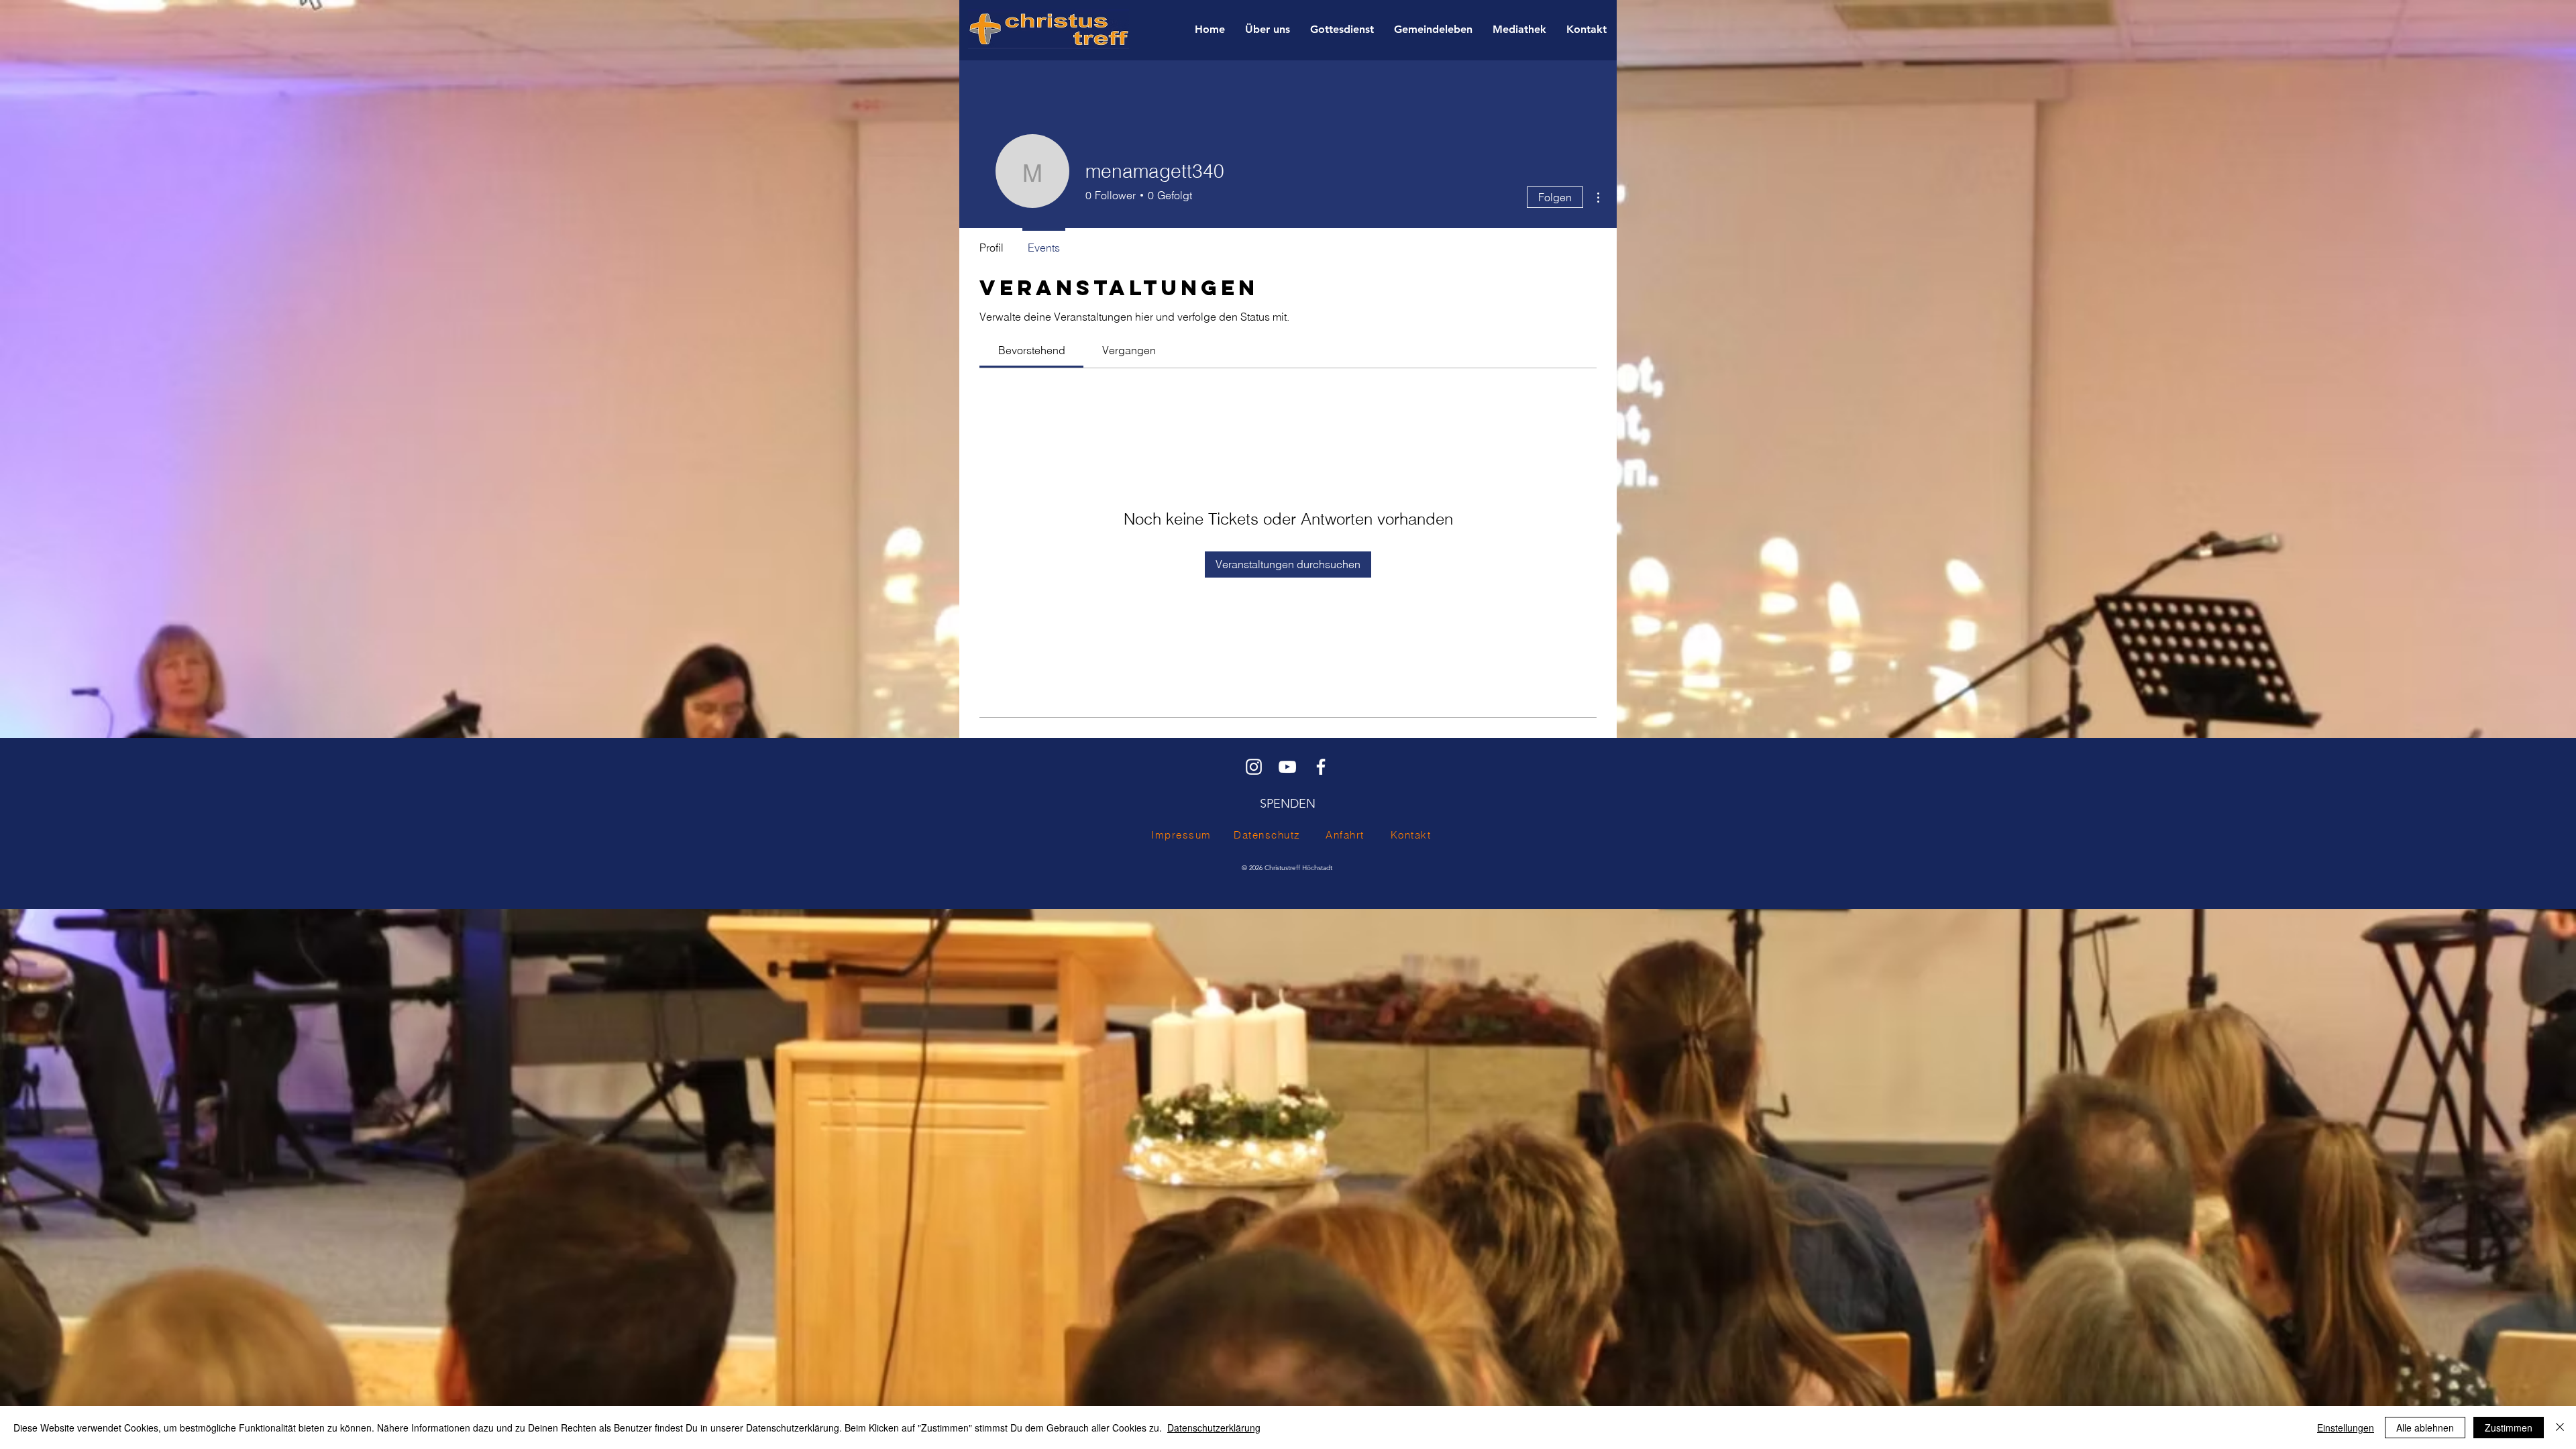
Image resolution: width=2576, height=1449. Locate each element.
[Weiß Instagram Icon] (1254, 767)
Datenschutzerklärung (1214, 1428)
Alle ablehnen (2425, 1428)
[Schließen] (2560, 1428)
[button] (1268, 30)
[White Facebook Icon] (1321, 767)
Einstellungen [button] (2346, 1428)
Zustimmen (2509, 1428)
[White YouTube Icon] (1287, 767)
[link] (1032, 350)
